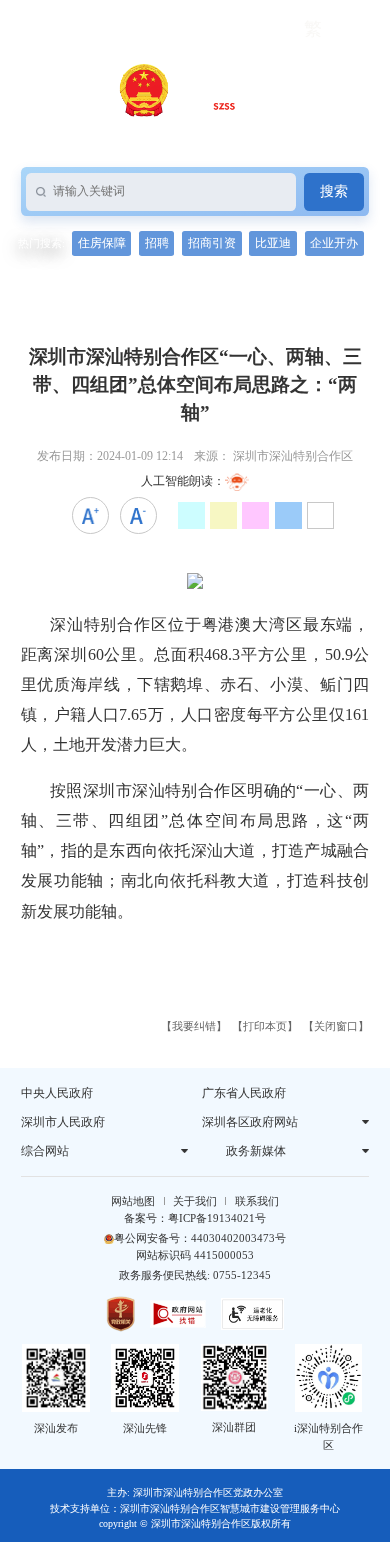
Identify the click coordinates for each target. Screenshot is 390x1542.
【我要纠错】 (194, 1026)
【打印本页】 (265, 1026)
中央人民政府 (57, 1093)
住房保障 (102, 243)
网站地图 (133, 1201)
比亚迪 (273, 243)
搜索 (334, 191)
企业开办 (334, 243)
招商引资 (212, 243)
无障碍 (42, 29)
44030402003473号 (238, 1238)
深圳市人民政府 (63, 1122)
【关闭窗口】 (336, 1026)
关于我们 (195, 1201)
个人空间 (185, 29)
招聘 (157, 243)
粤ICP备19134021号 (217, 1218)
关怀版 (110, 29)
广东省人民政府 (244, 1093)
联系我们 (257, 1201)
